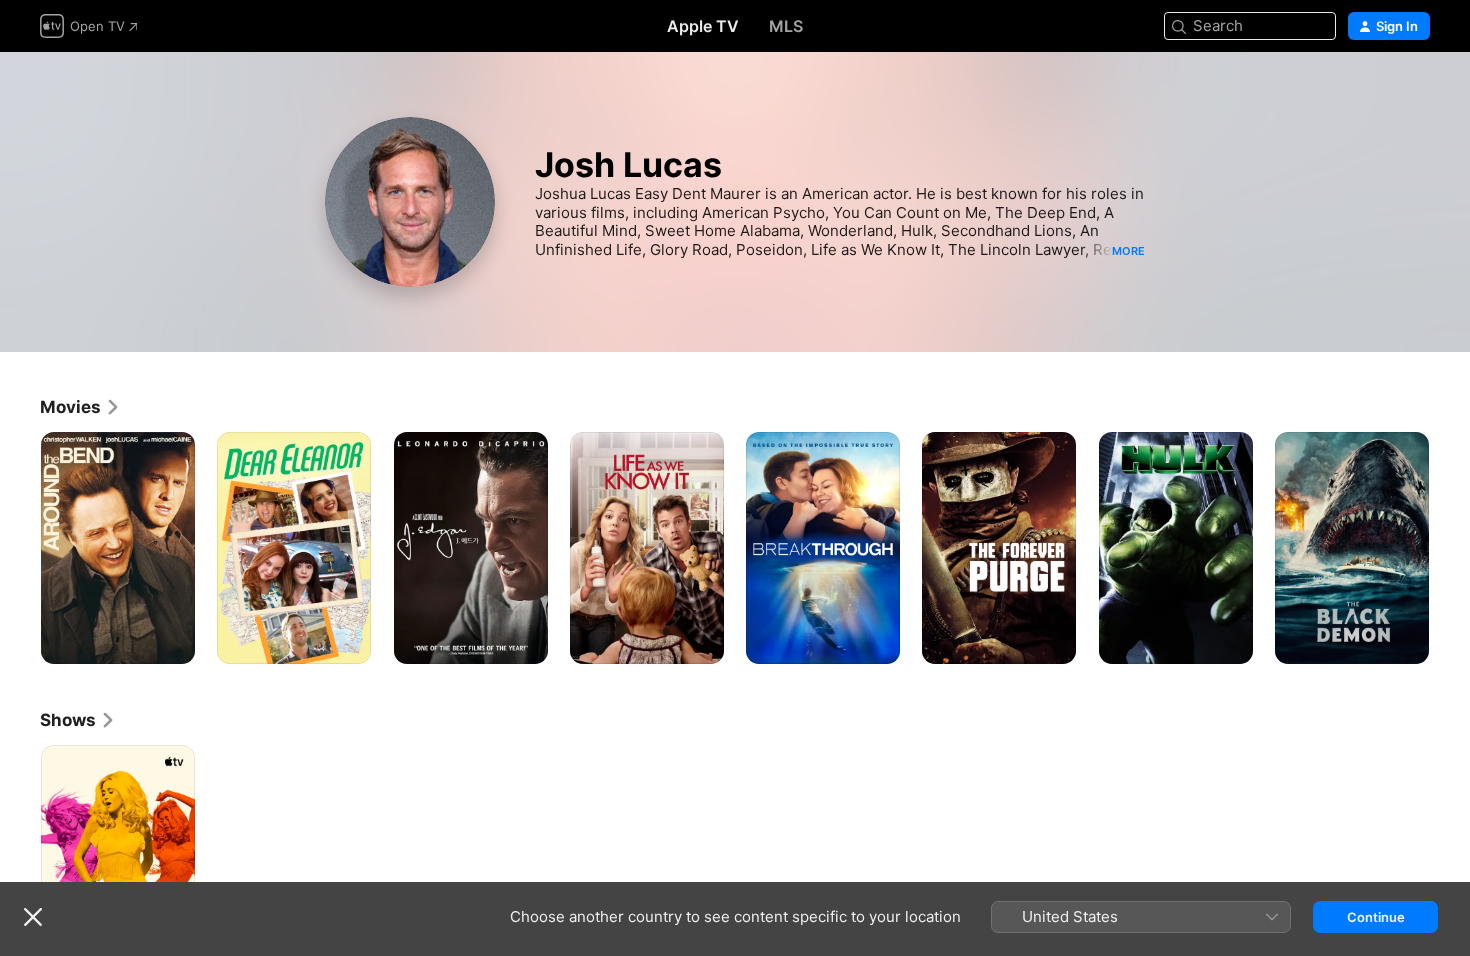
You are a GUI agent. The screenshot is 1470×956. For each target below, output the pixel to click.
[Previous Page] (20, 548)
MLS (786, 26)
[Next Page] (1450, 548)
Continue (1376, 917)
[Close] (33, 917)
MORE (1128, 251)
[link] (80, 407)
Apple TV (703, 26)
